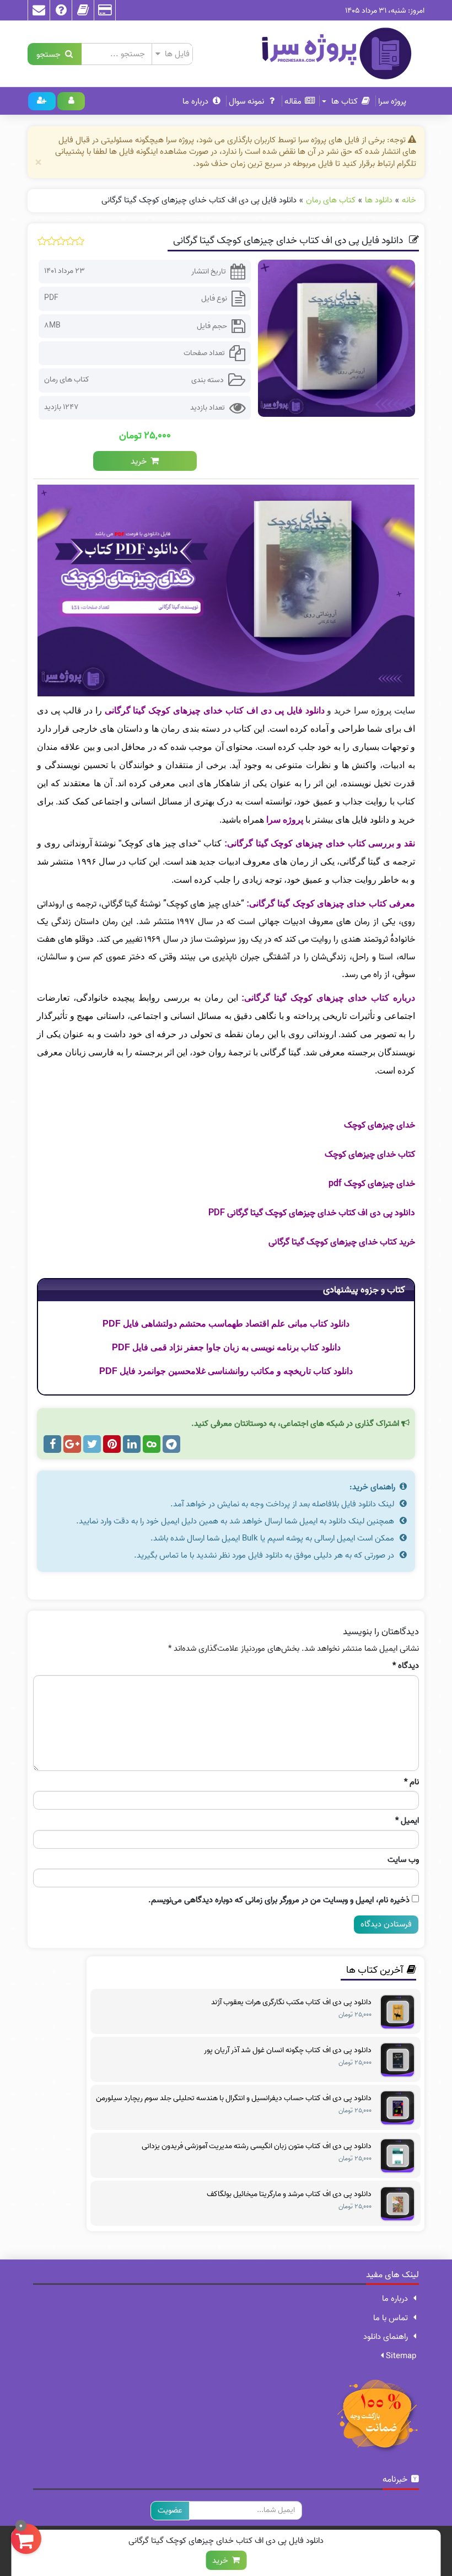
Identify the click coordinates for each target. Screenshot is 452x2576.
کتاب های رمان (67, 380)
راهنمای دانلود (386, 2337)
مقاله (293, 101)
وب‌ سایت (403, 1860)
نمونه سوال (246, 101)
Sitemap (400, 2356)
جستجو (51, 54)
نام (411, 1782)
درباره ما (195, 101)
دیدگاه (406, 1666)
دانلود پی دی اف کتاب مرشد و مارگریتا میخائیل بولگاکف (289, 2194)
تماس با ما (391, 2318)
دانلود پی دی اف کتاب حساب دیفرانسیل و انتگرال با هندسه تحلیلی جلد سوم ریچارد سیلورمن (234, 2099)
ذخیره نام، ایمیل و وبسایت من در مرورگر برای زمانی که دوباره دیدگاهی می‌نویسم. (279, 1900)
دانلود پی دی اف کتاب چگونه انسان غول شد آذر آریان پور (288, 2051)
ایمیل (407, 1821)
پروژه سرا (392, 101)
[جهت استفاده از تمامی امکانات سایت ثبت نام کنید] (42, 101)
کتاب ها (343, 101)
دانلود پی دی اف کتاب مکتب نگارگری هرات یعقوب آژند (291, 2003)
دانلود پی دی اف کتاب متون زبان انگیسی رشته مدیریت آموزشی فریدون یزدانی (257, 2146)
